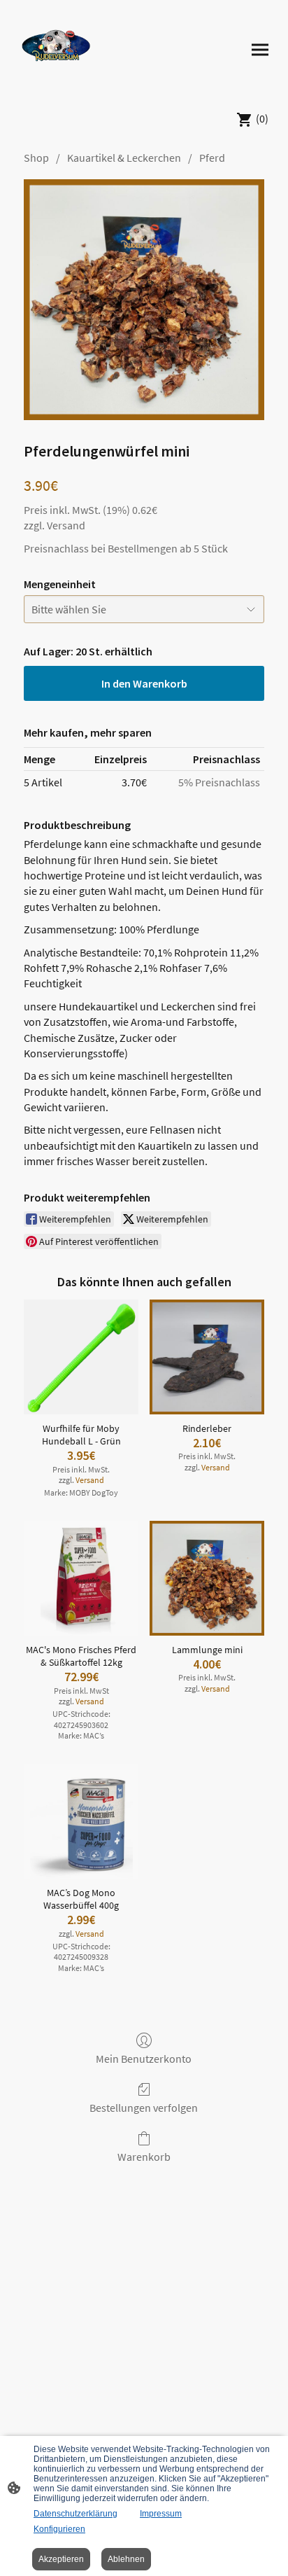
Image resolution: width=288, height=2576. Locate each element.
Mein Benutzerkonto (144, 2059)
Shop (36, 158)
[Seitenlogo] (56, 50)
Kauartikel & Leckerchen (124, 158)
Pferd (212, 158)
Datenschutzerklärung (75, 2514)
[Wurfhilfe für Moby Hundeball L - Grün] (81, 1357)
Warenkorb (144, 2157)
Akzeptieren (61, 2559)
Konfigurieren (59, 2529)
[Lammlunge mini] (207, 1578)
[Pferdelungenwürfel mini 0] (144, 300)
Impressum (161, 2514)
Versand (66, 525)
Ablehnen (126, 2559)
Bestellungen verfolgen (144, 2108)
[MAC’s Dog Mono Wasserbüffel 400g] (81, 1821)
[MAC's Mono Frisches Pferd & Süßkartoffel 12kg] (81, 1578)
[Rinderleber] (207, 1357)
